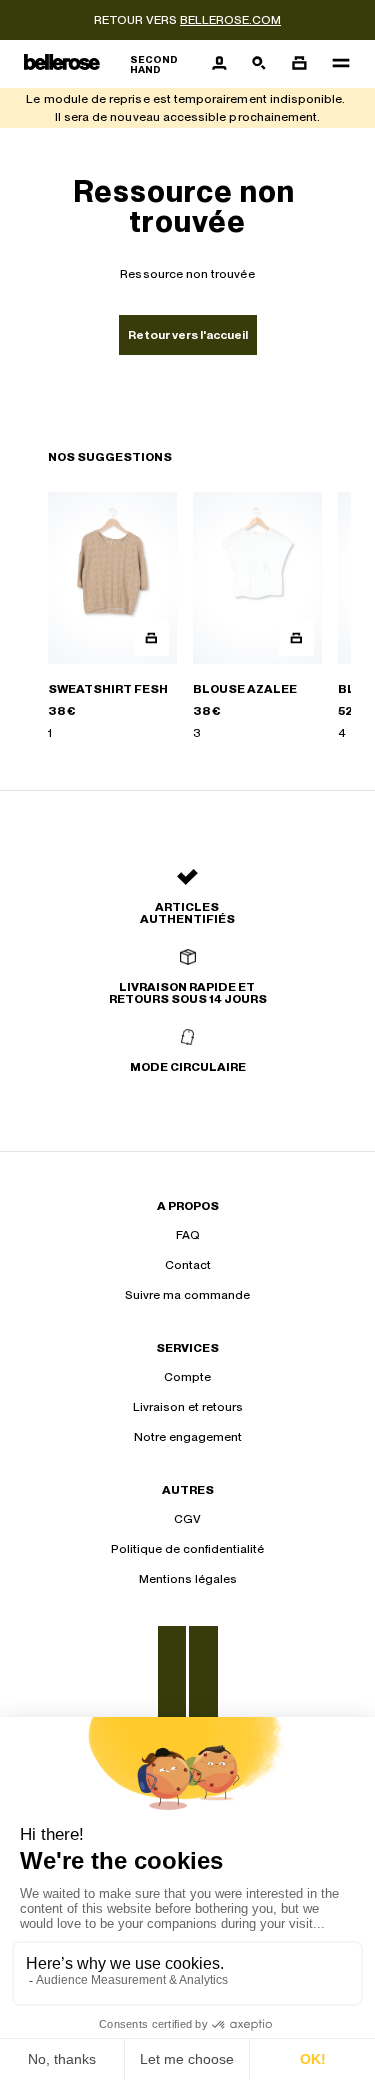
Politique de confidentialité (187, 1549)
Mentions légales (188, 1579)
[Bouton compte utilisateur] (219, 64)
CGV (187, 1519)
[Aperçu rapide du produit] (151, 638)
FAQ (188, 1235)
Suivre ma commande (187, 1295)
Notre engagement (188, 1437)
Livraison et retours (188, 1407)
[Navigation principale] (335, 64)
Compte (187, 1377)
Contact (188, 1265)
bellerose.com (230, 20)
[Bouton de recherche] (259, 64)
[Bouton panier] (299, 64)
